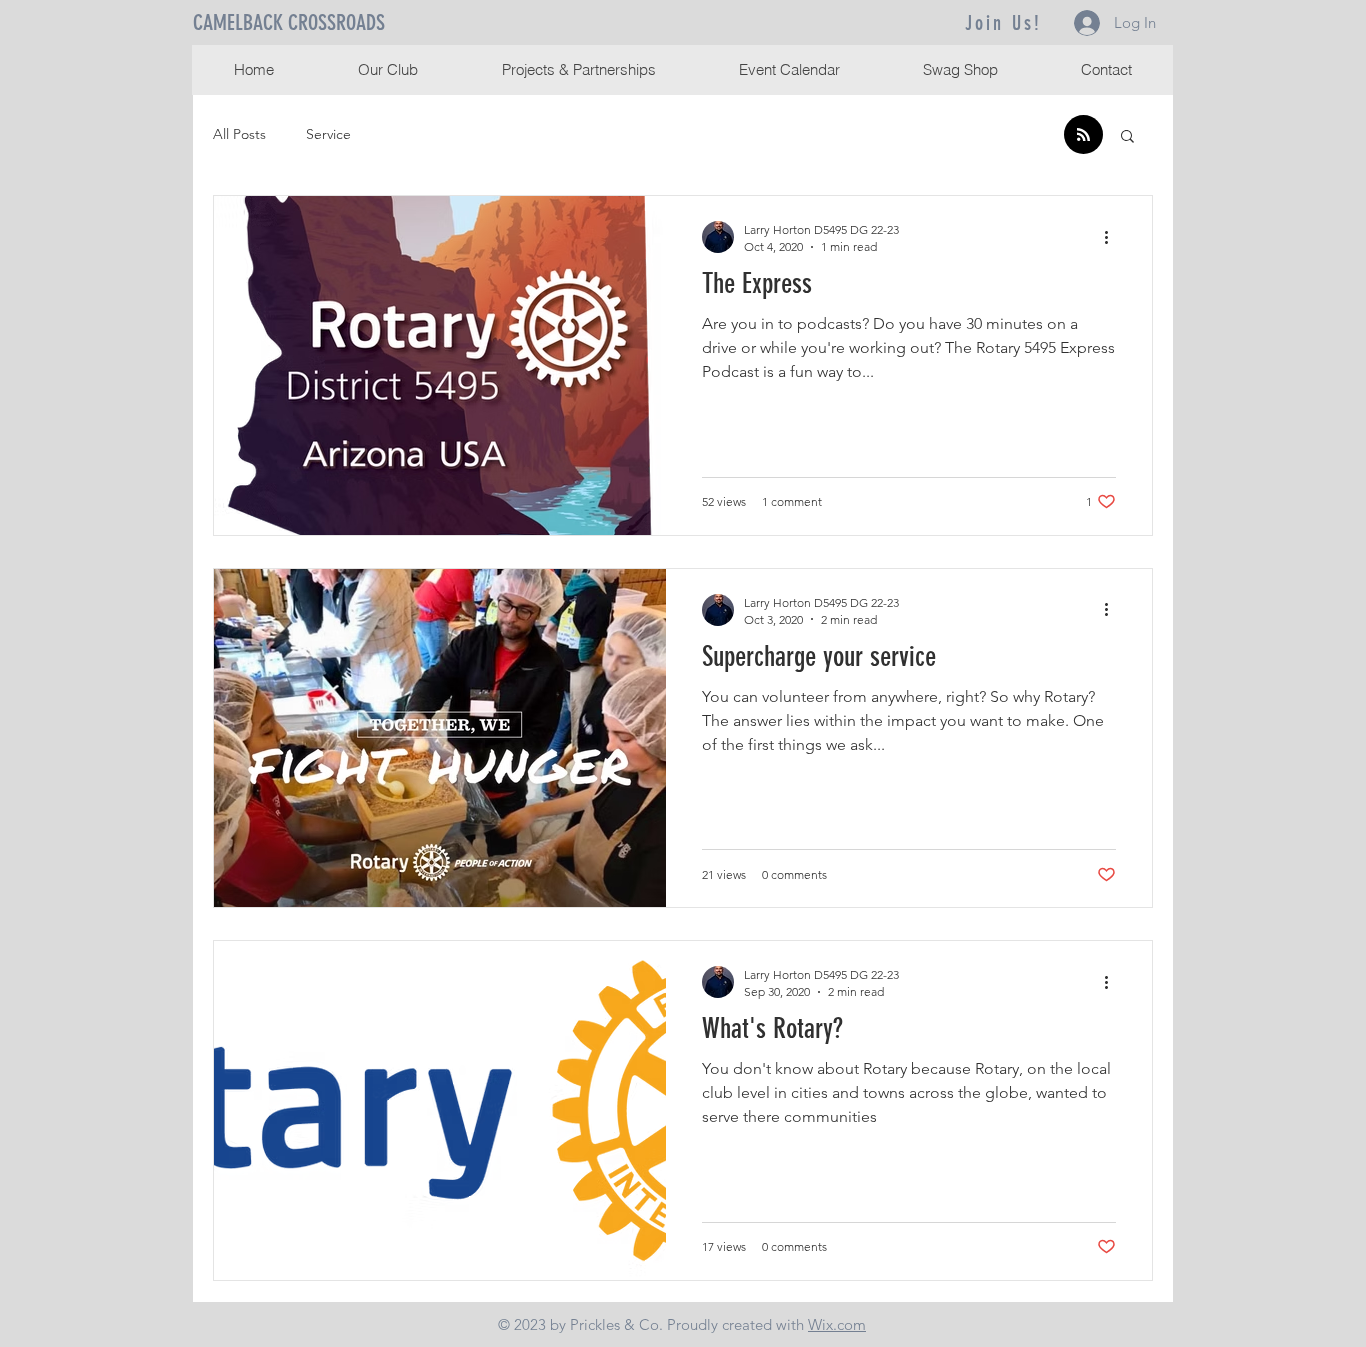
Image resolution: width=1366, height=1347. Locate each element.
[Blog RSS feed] (1083, 135)
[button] (1127, 137)
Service (328, 134)
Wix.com (837, 1324)
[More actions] (1113, 237)
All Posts (239, 134)
